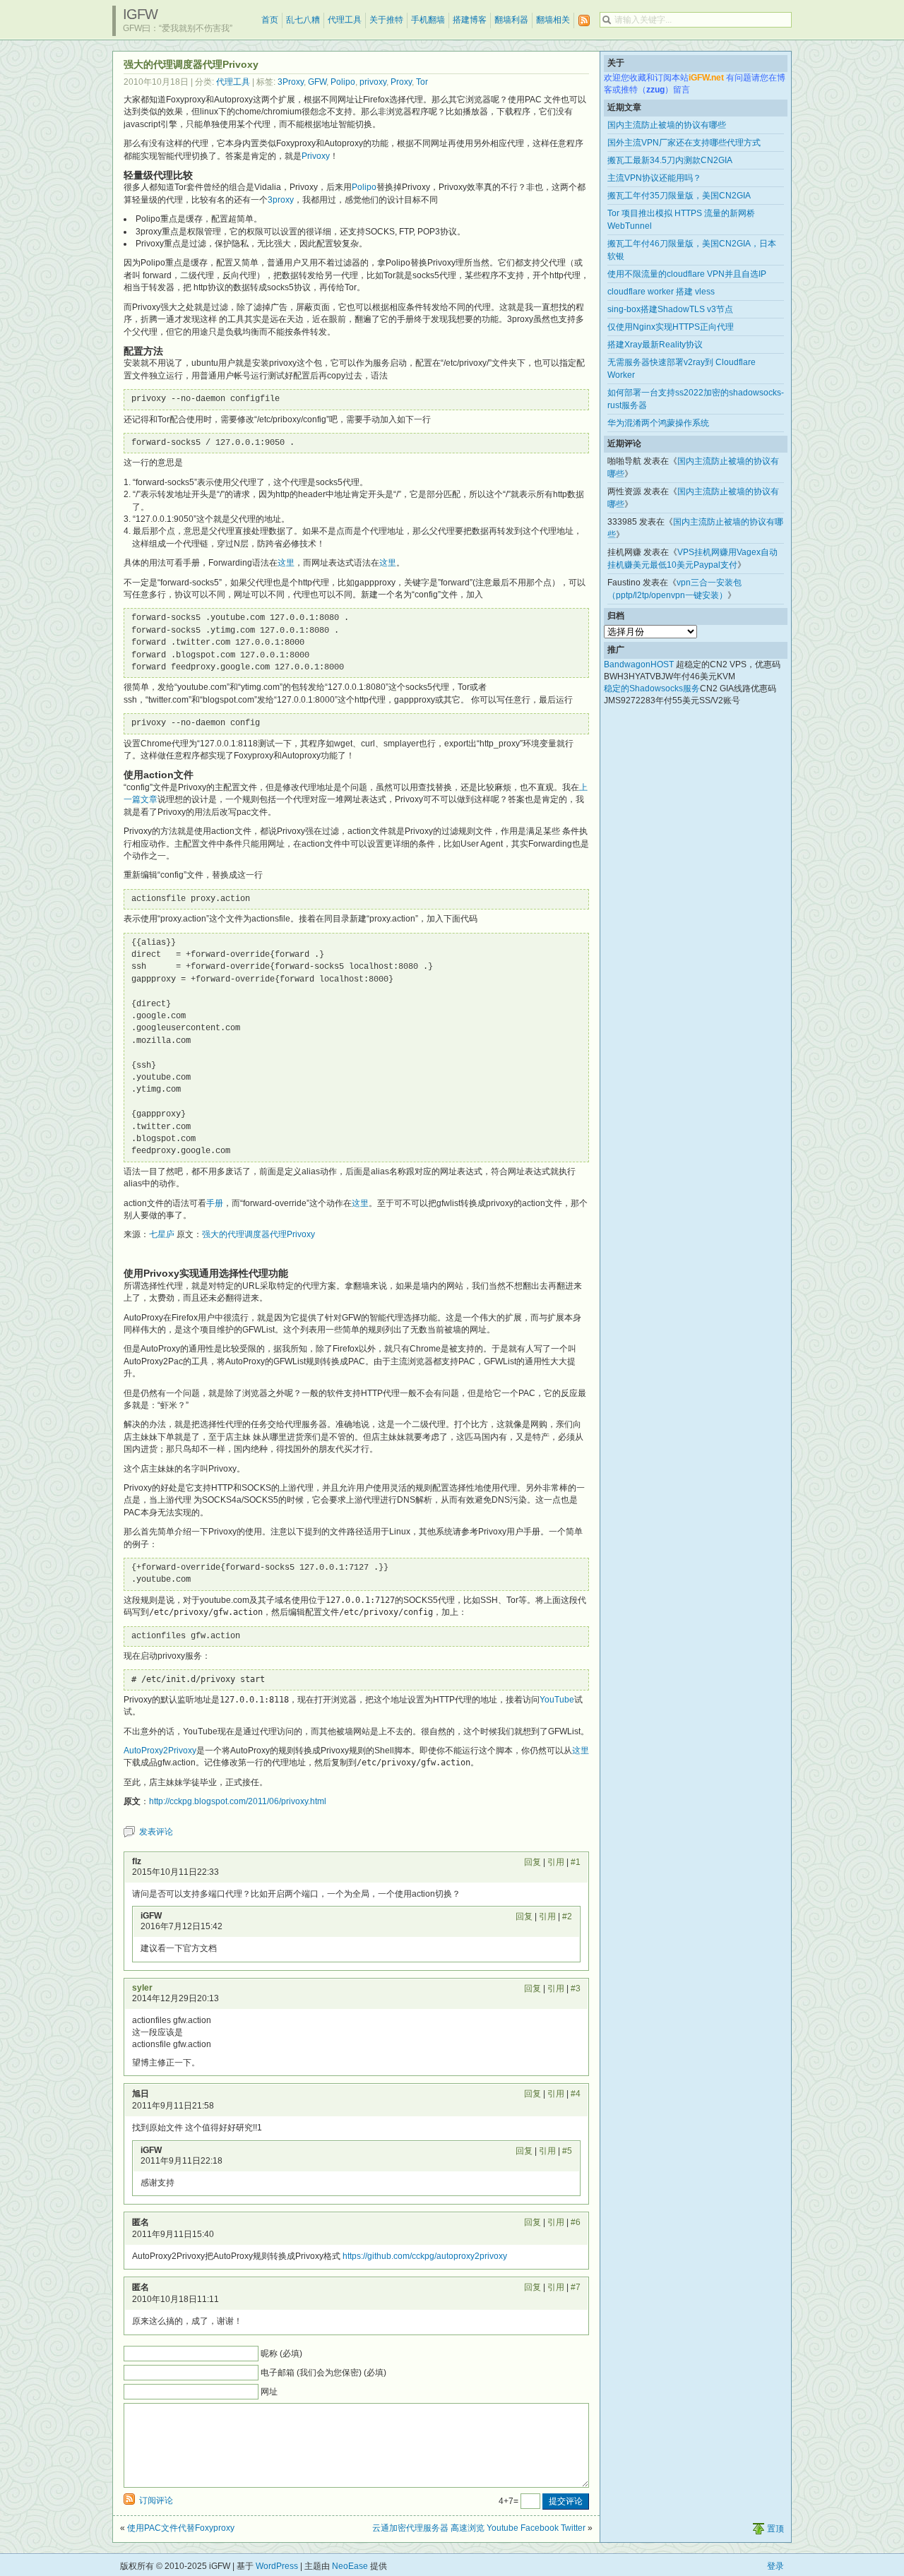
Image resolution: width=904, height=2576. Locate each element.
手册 (215, 1203)
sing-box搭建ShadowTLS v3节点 (670, 309)
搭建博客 (470, 20)
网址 (269, 2392)
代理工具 (345, 20)
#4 (576, 2094)
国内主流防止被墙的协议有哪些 (667, 125)
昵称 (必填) (281, 2354)
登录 (775, 2566)
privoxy (373, 82)
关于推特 (386, 20)
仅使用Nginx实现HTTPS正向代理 (671, 327)
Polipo (343, 82)
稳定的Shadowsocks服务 (652, 688)
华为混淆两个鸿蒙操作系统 (658, 423)
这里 (286, 563)
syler (142, 1988)
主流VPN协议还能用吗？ (654, 178)
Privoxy (316, 156)
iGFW (140, 14)
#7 (576, 2287)
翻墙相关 (553, 20)
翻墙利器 (511, 20)
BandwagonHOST (639, 664)
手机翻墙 (428, 20)
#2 (567, 1916)
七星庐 (162, 1234)
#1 (576, 1862)
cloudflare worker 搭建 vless (661, 292)
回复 (533, 1862)
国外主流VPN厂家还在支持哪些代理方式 (684, 143)
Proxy (401, 82)
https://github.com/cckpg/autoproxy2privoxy (425, 2256)
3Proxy (291, 82)
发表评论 (156, 1832)
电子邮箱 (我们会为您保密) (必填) (323, 2373)
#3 (576, 1988)
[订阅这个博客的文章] (584, 21)
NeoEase (350, 2566)
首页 (270, 20)
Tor (422, 82)
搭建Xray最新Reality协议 (655, 345)
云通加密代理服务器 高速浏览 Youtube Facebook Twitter (479, 2528)
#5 (567, 2151)
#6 (576, 2222)
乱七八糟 (303, 20)
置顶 (775, 2529)
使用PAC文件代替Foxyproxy (181, 2528)
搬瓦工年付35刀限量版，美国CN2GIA (679, 196)
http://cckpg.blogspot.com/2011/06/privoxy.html (238, 1801)
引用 (556, 1862)
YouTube (557, 1700)
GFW (317, 82)
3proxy (281, 200)
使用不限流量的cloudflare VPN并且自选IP (687, 274)
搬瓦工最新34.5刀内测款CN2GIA (670, 160)
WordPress (277, 2566)
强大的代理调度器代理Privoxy (258, 1234)
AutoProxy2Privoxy (160, 1751)
